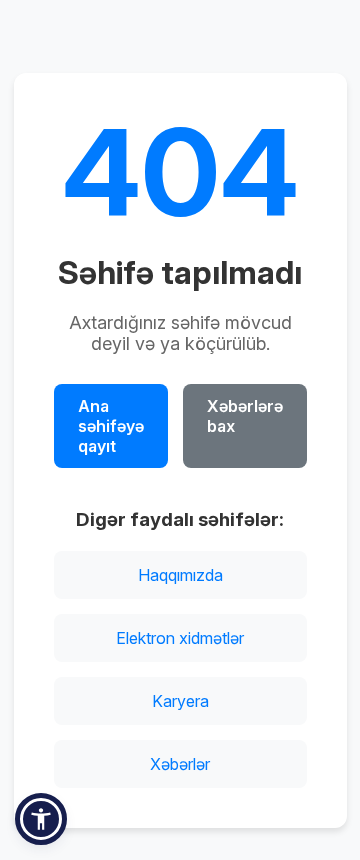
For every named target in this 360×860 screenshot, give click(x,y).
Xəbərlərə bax (245, 416)
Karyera (180, 701)
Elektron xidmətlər (180, 638)
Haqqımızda (180, 575)
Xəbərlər (180, 764)
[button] (41, 819)
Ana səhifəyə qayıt (111, 426)
